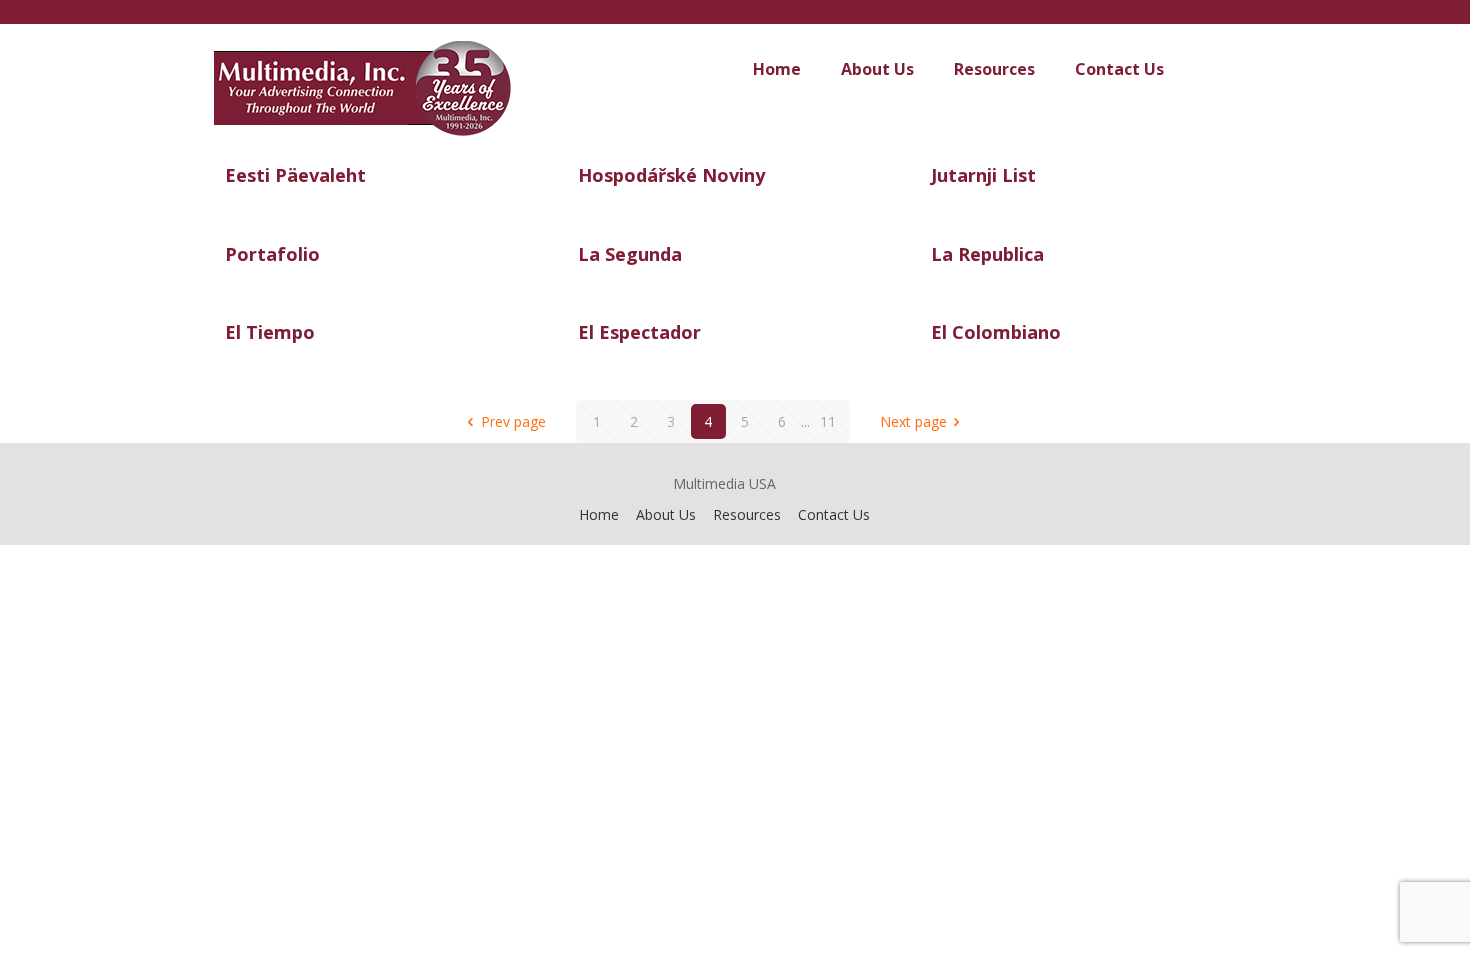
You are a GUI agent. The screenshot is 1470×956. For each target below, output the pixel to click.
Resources (747, 514)
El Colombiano (996, 332)
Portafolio (272, 254)
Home (599, 514)
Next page (913, 421)
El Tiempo (270, 332)
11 (828, 421)
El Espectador (639, 332)
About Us (666, 514)
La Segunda (630, 254)
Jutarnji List (983, 175)
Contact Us (834, 514)
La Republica (987, 254)
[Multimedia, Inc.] (411, 108)
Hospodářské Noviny (671, 175)
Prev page (513, 421)
